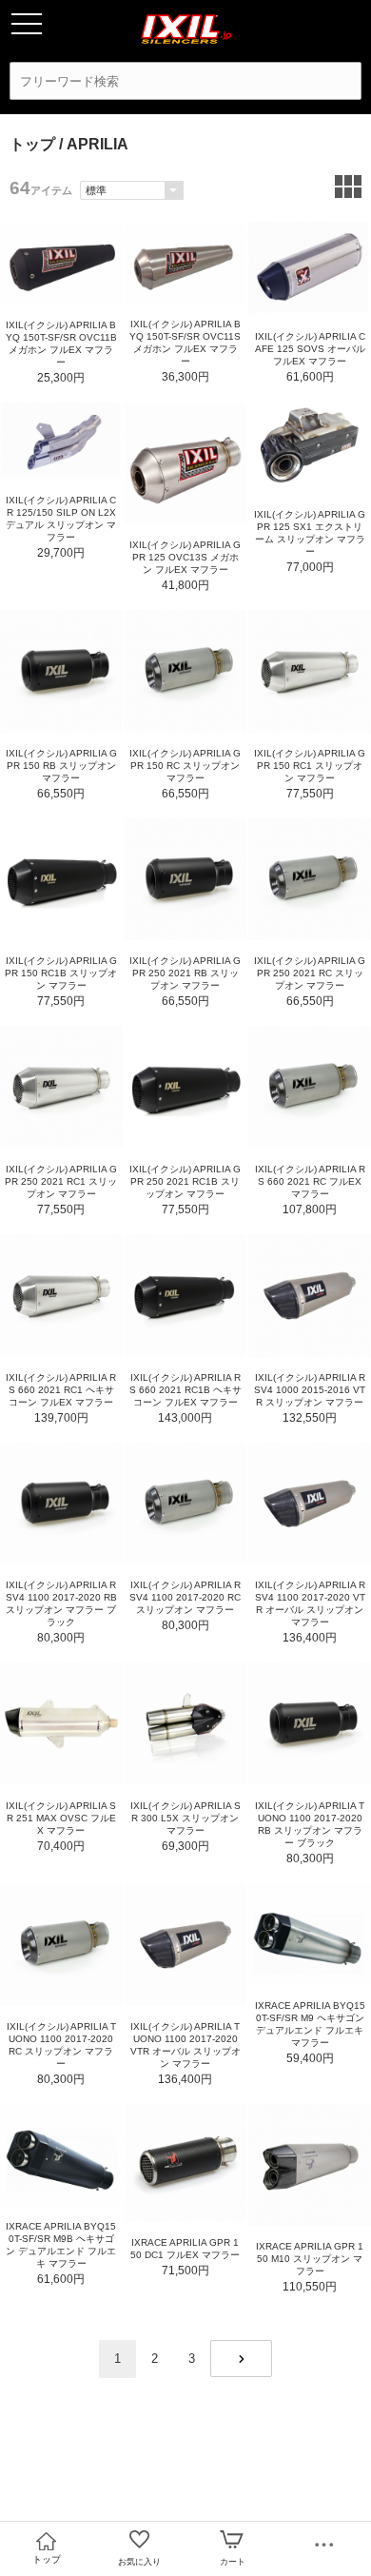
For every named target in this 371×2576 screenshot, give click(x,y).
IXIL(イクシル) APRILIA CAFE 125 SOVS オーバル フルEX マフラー (310, 349)
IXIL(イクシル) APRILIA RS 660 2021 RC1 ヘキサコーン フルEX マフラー (61, 1390)
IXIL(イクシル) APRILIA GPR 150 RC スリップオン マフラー (185, 766)
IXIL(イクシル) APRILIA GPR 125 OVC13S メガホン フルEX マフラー (185, 557)
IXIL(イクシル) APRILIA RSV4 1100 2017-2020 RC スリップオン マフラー (185, 1597)
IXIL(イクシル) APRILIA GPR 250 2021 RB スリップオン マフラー (185, 973)
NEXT (241, 2359)
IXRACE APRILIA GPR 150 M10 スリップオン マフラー (310, 2259)
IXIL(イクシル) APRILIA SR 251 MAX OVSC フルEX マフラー (61, 1818)
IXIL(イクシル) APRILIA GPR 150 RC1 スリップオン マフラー (310, 766)
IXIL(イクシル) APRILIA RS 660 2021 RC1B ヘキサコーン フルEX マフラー (185, 1390)
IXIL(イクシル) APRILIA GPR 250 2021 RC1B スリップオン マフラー (185, 1181)
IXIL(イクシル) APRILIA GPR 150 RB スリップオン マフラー (61, 766)
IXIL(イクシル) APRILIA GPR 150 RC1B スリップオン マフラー (61, 973)
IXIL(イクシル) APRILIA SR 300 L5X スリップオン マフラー (185, 1818)
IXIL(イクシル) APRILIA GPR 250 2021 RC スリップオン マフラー (310, 973)
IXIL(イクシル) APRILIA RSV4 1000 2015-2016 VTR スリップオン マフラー (310, 1390)
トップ (32, 144)
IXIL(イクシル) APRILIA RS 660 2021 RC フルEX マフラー (310, 1181)
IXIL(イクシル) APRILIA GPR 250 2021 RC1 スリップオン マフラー (61, 1181)
